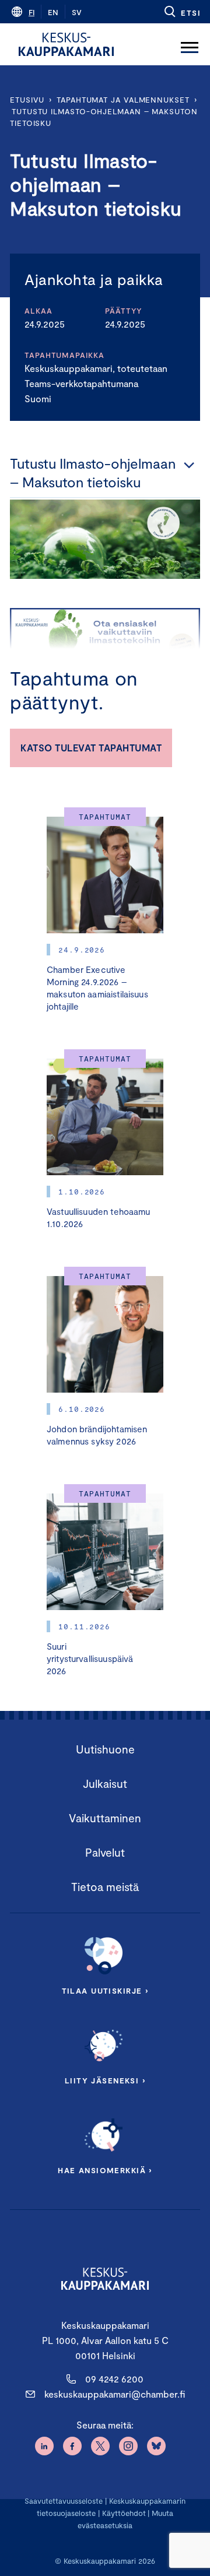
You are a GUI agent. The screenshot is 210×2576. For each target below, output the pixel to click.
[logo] (66, 44)
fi (32, 12)
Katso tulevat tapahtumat (91, 748)
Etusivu (27, 100)
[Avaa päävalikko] (190, 44)
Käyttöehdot (124, 2513)
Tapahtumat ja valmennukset (123, 100)
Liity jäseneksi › (105, 2081)
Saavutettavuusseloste (64, 2501)
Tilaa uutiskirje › (105, 1991)
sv (77, 12)
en (53, 12)
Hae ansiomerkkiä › (105, 2170)
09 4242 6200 (114, 2379)
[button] (182, 12)
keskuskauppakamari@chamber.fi (115, 2394)
